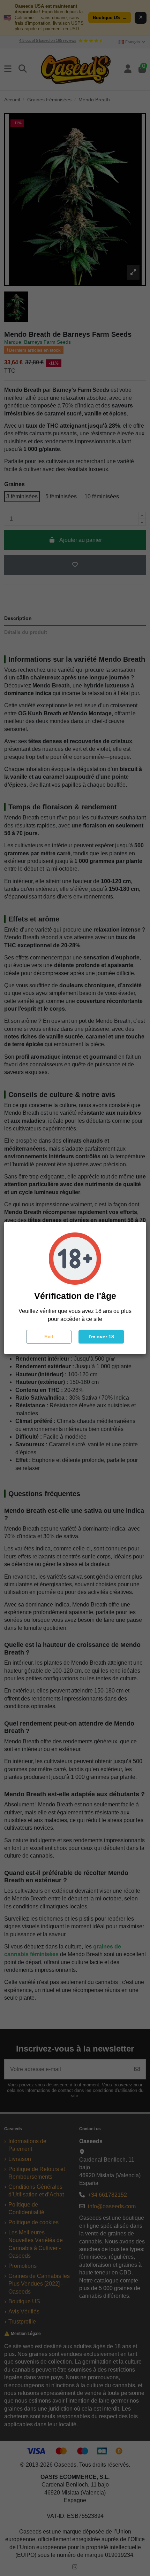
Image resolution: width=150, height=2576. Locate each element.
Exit (49, 1337)
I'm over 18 (101, 1337)
